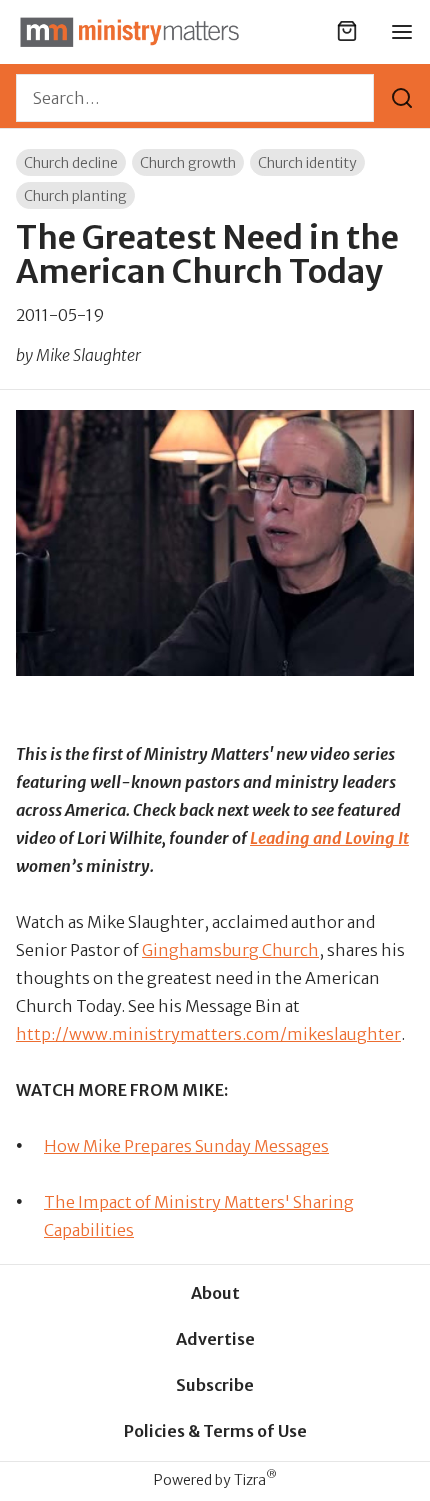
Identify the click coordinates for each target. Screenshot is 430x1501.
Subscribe (215, 1385)
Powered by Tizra (215, 1479)
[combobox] (195, 98)
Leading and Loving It (329, 838)
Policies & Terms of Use (215, 1431)
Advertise (215, 1339)
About (215, 1293)
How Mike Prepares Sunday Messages (186, 1146)
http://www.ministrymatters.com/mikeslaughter (208, 1034)
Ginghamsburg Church (230, 950)
